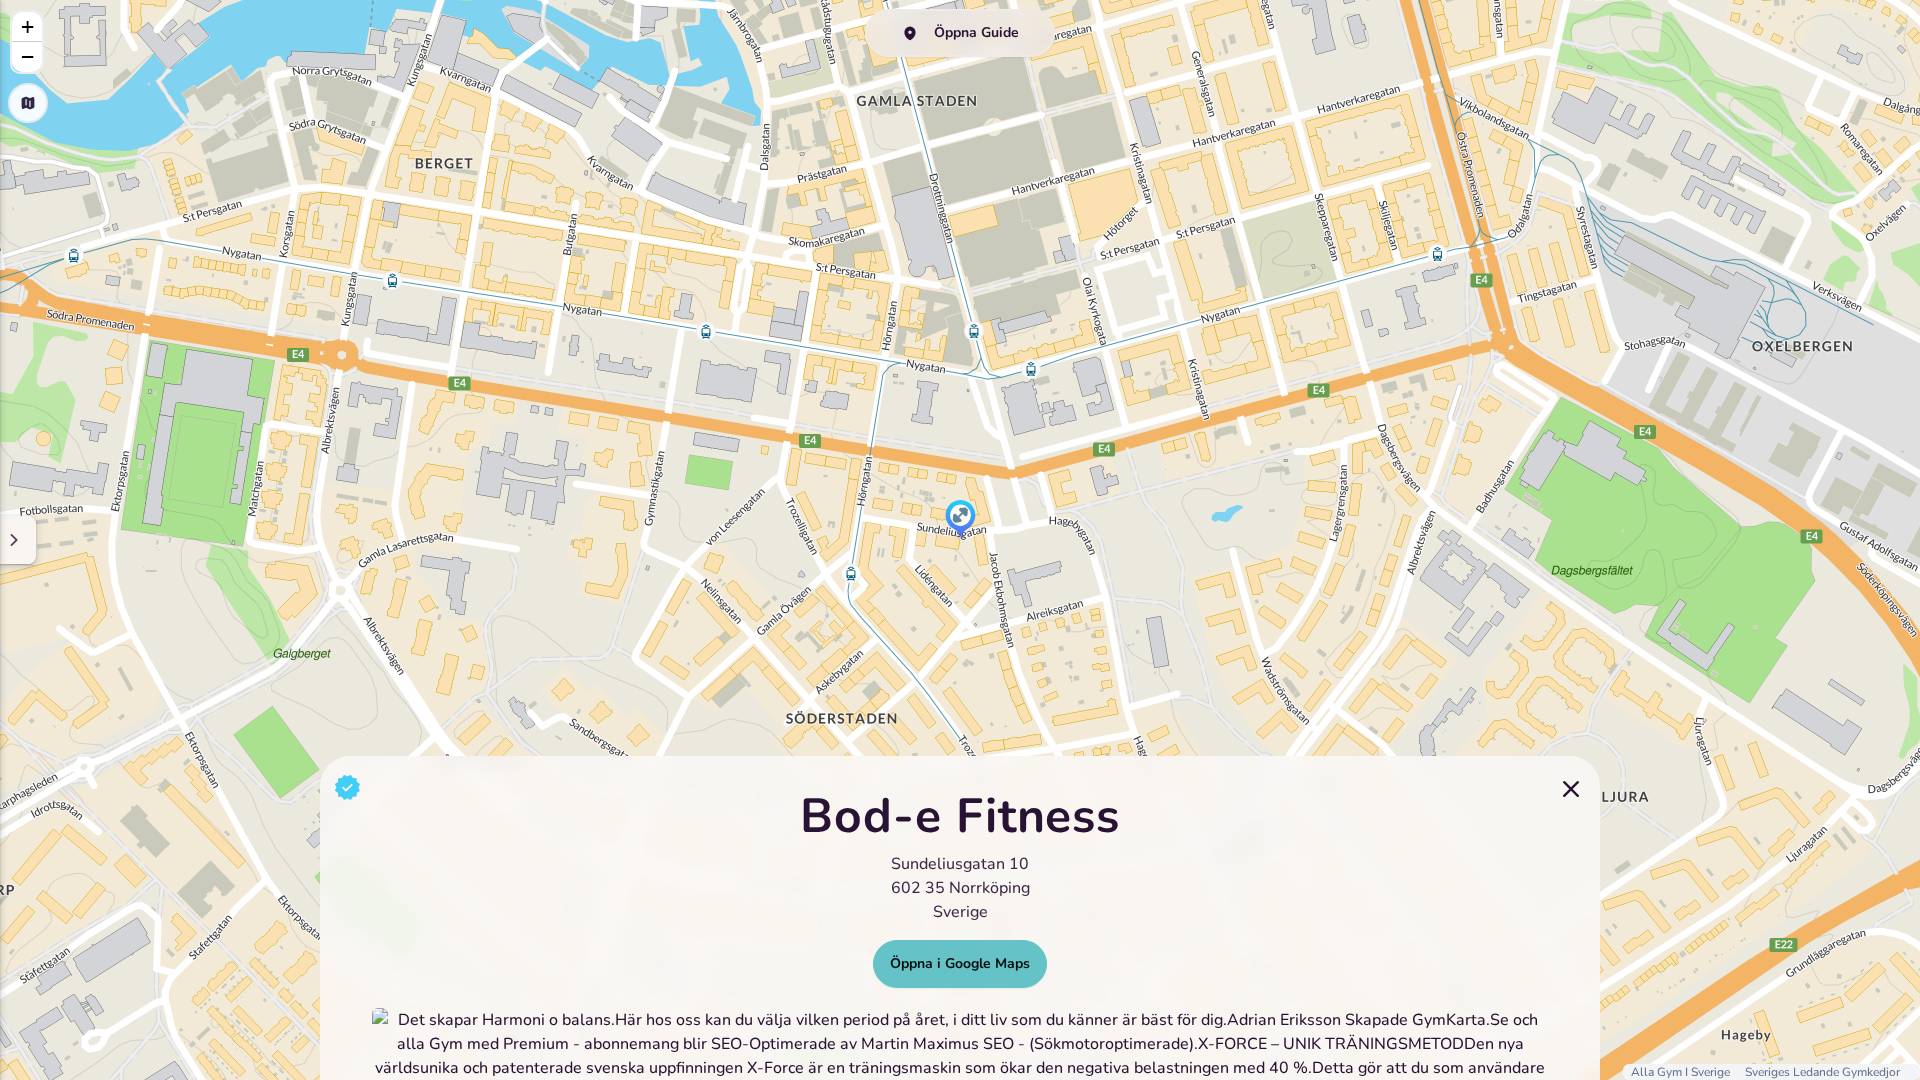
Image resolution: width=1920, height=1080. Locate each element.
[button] (960, 520)
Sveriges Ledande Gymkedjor (1822, 1072)
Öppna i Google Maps (960, 963)
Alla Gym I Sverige (1682, 1072)
